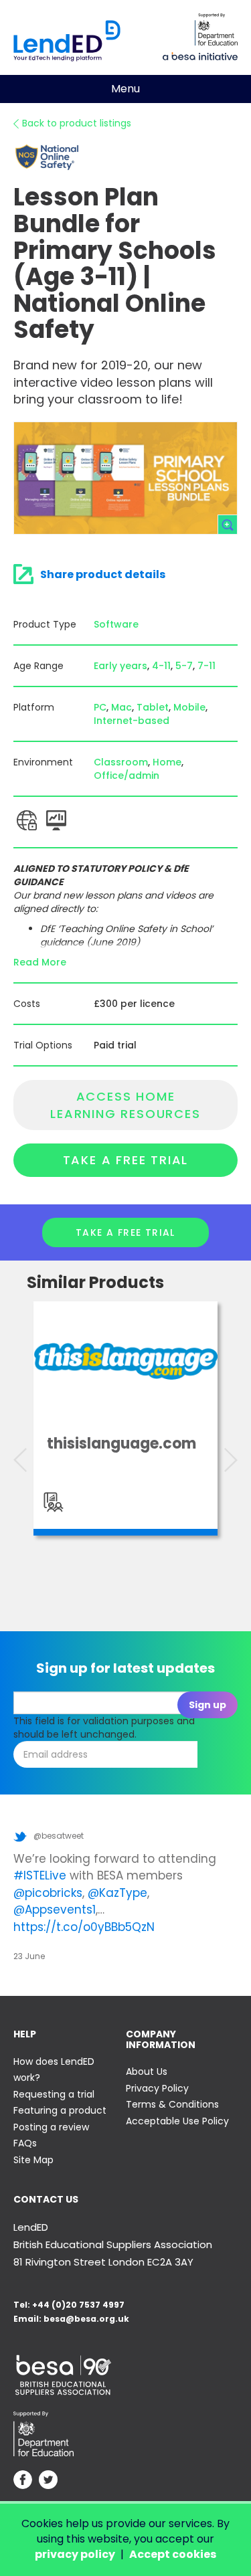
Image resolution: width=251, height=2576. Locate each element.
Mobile (189, 707)
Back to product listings (77, 123)
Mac (121, 707)
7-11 (206, 666)
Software (116, 624)
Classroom (121, 762)
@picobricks (48, 1893)
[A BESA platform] (200, 55)
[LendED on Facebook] (23, 2481)
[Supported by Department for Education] (216, 29)
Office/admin (127, 775)
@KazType (117, 1893)
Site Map (33, 2160)
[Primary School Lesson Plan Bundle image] (125, 478)
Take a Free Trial (126, 1160)
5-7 (184, 666)
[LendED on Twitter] (48, 2481)
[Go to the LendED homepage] (67, 41)
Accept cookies (173, 2554)
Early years (120, 666)
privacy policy (75, 2554)
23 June (29, 1956)
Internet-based (132, 721)
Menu (125, 89)
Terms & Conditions (172, 2104)
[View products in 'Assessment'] (54, 1502)
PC (100, 707)
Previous (20, 1460)
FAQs (25, 2143)
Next (231, 1460)
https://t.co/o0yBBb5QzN (84, 1927)
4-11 (161, 666)
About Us (147, 2072)
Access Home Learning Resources (125, 1105)
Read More (40, 962)
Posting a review (51, 2127)
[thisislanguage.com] (125, 1361)
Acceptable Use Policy (177, 2121)
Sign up (207, 1705)
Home (167, 762)
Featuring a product (60, 2110)
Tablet (153, 707)
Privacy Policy (157, 2088)
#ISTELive (40, 1875)
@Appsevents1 (55, 1910)
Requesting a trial (54, 2094)
